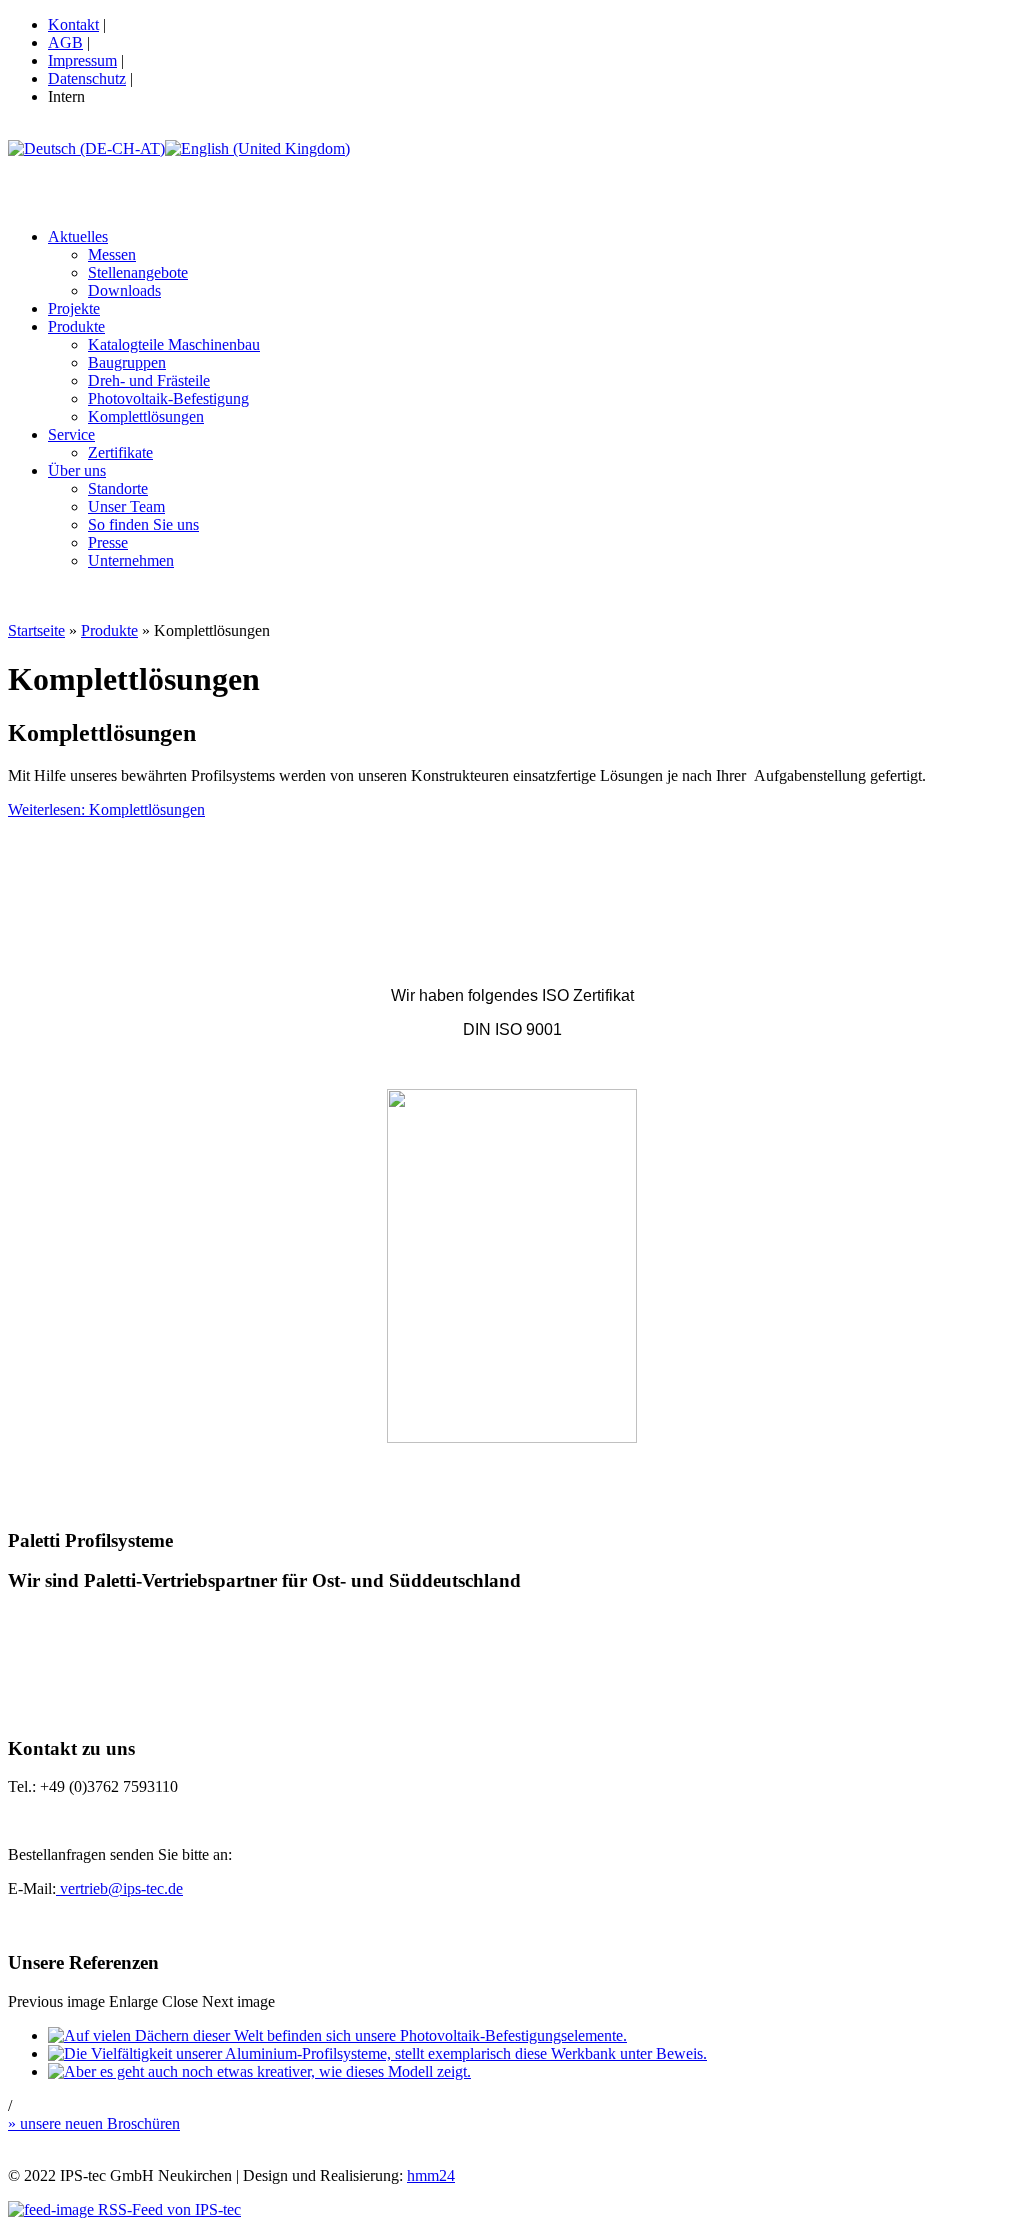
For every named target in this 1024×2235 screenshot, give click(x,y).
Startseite (36, 630)
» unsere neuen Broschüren (94, 2123)
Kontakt (73, 24)
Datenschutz (87, 78)
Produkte (109, 630)
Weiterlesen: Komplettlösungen (106, 809)
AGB (65, 42)
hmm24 (431, 2175)
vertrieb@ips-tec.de (119, 1888)
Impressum (82, 60)
